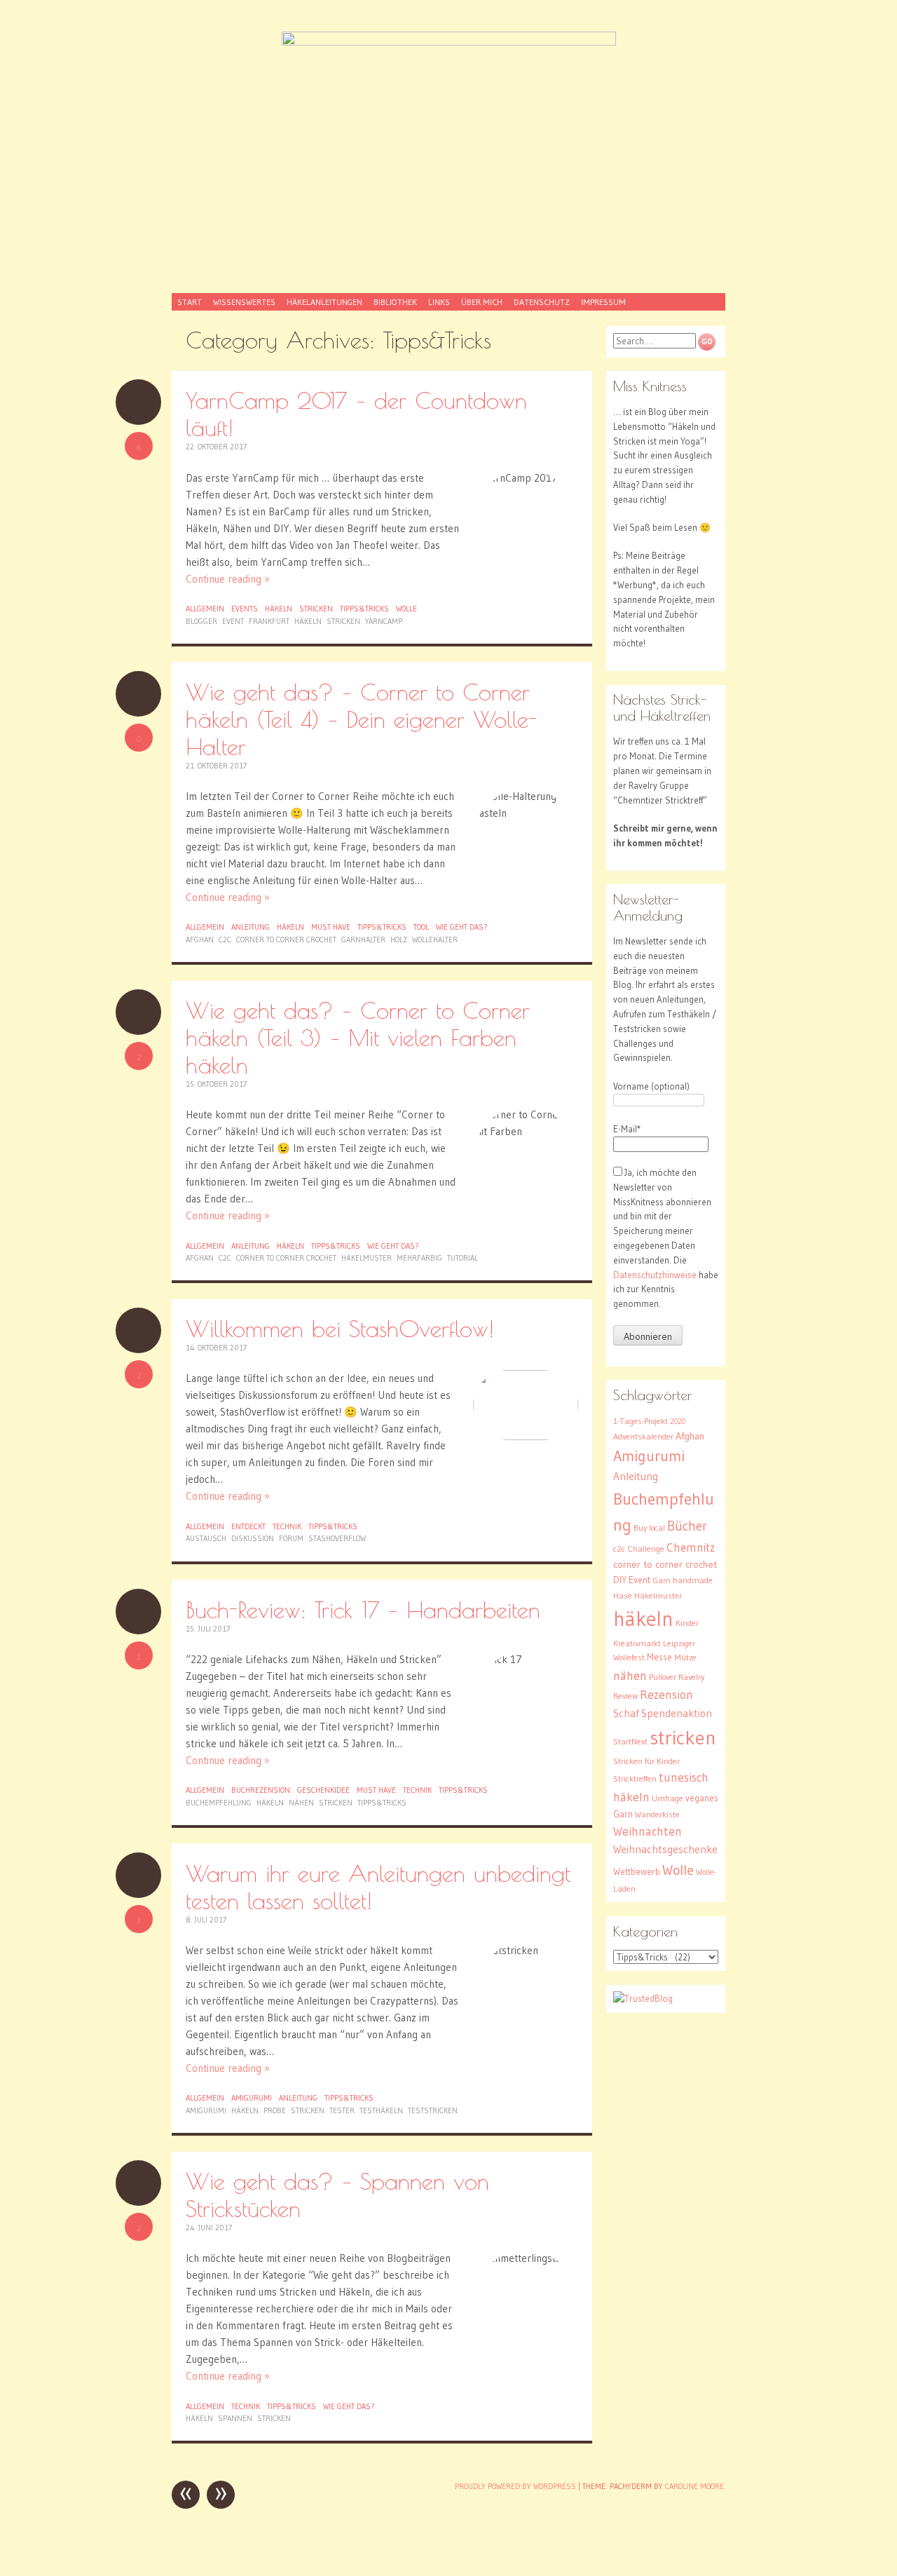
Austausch (206, 1538)
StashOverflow (337, 1538)
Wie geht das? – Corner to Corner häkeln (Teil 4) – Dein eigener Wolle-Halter (361, 719)
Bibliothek (395, 302)
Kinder (687, 1623)
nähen (301, 1803)
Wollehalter (435, 940)
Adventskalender (643, 1436)
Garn (662, 1580)
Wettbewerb (637, 1872)
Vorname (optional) (651, 1086)
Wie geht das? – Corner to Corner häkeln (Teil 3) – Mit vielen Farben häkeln (358, 1037)
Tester (342, 2110)
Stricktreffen (635, 1778)
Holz (399, 940)
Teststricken (433, 2110)
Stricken (316, 609)
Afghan (200, 940)
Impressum (603, 302)
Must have (331, 927)
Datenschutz (542, 302)
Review (625, 1696)
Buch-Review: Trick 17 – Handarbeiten (363, 1609)
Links (439, 302)
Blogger (201, 621)
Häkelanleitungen (324, 302)
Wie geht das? (462, 927)
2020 (678, 1422)
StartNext (630, 1741)
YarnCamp (384, 621)
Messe (659, 1657)
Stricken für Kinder (646, 1761)
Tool (421, 927)
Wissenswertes (244, 302)
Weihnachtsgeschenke (665, 1849)
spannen (235, 2418)
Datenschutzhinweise (655, 1275)
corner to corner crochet (286, 940)
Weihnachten (648, 1831)
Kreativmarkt (637, 1643)
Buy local (649, 1527)
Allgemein (205, 609)
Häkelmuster (367, 1258)
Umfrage (667, 1798)
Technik (287, 1526)
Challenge (646, 1548)
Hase (623, 1595)
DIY (620, 1580)
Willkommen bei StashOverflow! (340, 1328)
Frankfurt (269, 621)
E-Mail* (627, 1129)
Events (245, 609)
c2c (225, 940)
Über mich (482, 302)
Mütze (685, 1657)
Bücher (687, 1526)
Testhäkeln (381, 2110)
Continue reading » (228, 579)
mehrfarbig (419, 1258)
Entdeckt (248, 1526)
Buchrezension (261, 1790)
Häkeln (279, 609)
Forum (291, 1538)
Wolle (406, 609)
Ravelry (691, 1677)
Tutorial (463, 1258)
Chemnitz (691, 1547)
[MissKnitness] (448, 154)
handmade (693, 1580)
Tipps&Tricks (364, 609)
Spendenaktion (677, 1713)
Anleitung (251, 927)
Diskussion (253, 1538)
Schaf (626, 1713)
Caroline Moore (694, 2486)
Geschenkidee (323, 1790)
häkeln (308, 621)
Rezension (666, 1695)
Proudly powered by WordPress (515, 2486)
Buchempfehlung (219, 1803)
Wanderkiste (657, 1814)
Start (190, 302)
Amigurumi (252, 2098)
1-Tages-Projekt (641, 1421)
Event (233, 621)
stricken (343, 621)
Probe (275, 2110)
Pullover (663, 1677)
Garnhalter (363, 940)
